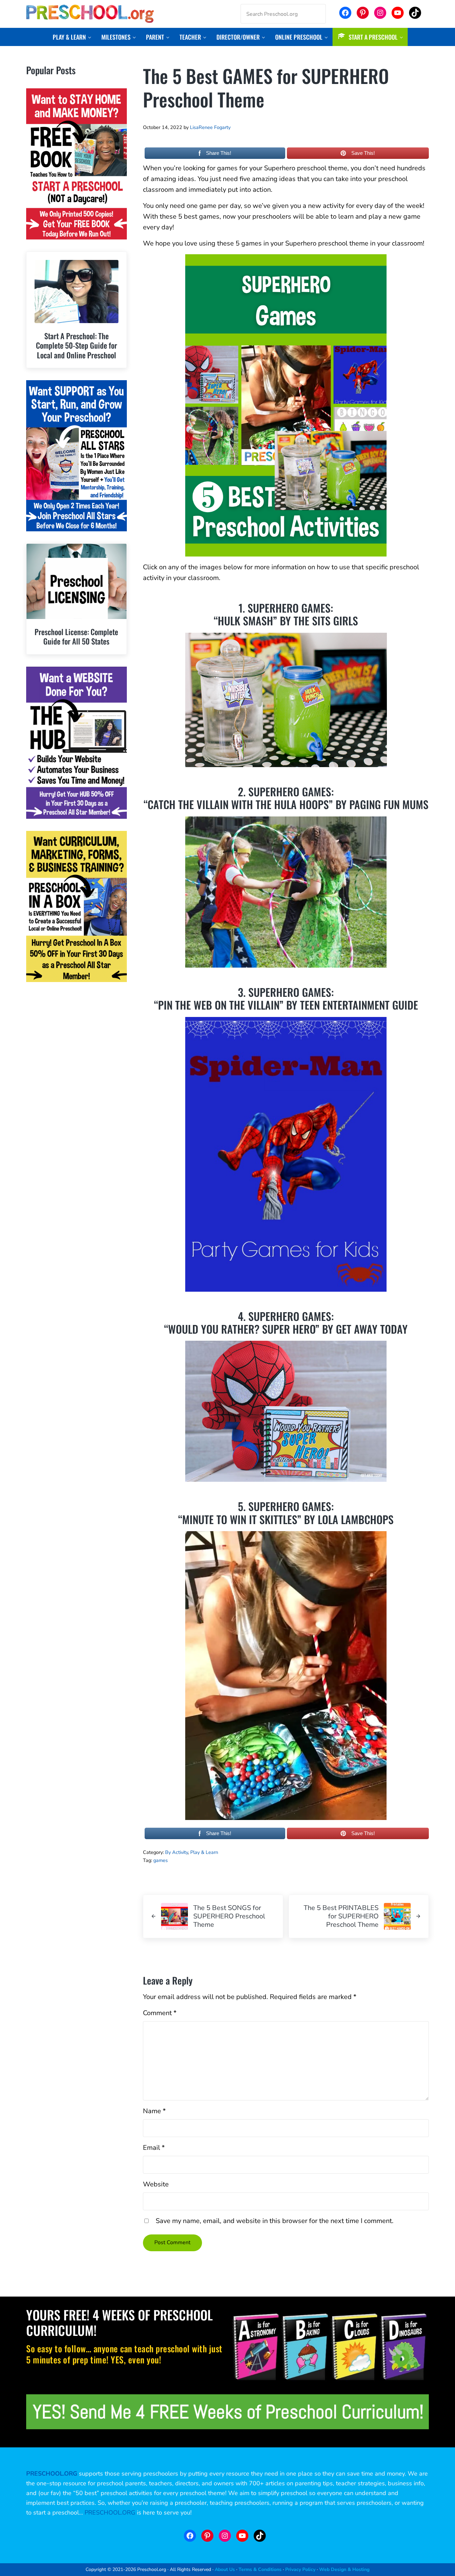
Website (156, 2184)
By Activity (176, 1852)
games (161, 1860)
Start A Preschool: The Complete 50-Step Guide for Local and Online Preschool (77, 346)
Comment (160, 2013)
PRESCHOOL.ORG (110, 2513)
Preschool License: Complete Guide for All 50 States (76, 637)
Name (154, 2111)
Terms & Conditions (260, 2569)
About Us (225, 2569)
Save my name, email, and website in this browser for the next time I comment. (275, 2221)
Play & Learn (204, 1852)
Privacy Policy (300, 2569)
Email (154, 2148)
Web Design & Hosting (344, 2569)
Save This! (363, 153)
